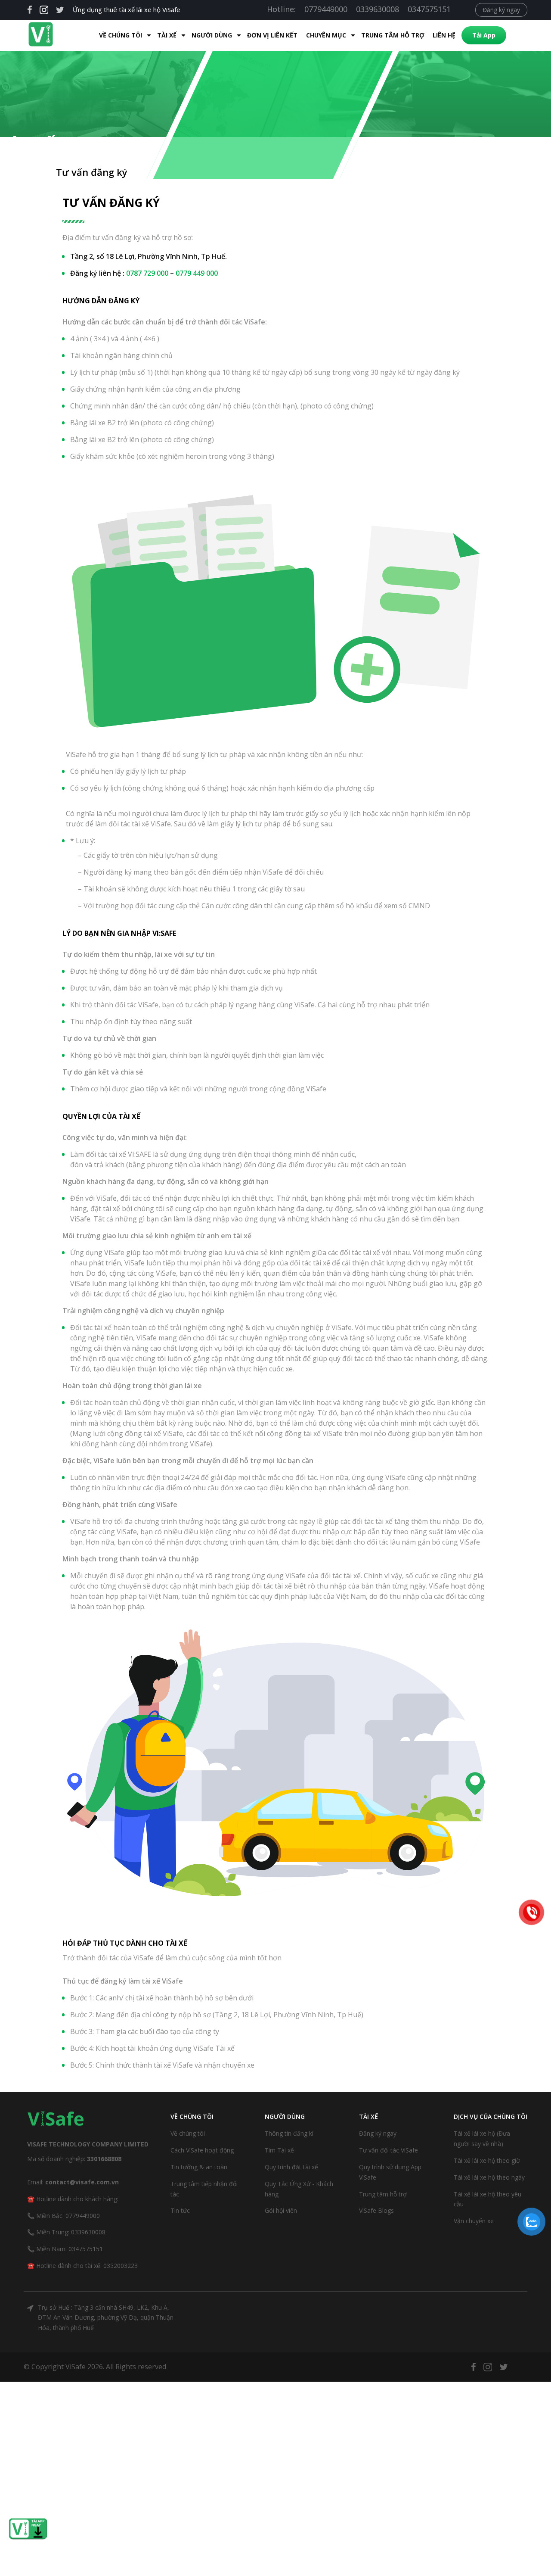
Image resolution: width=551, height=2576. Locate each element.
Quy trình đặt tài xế (291, 2167)
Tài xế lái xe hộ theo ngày (489, 2177)
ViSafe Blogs (376, 2210)
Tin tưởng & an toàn (199, 2167)
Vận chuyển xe (474, 2221)
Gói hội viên (281, 2210)
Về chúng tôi (188, 2133)
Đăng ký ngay (501, 10)
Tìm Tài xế (279, 2150)
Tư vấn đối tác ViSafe (388, 2150)
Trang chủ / (28, 172)
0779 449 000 (197, 273)
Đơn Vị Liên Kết (272, 35)
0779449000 (326, 9)
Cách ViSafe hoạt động (202, 2150)
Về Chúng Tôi (121, 35)
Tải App (484, 35)
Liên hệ (444, 35)
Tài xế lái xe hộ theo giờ (487, 2160)
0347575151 (429, 9)
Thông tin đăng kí (289, 2133)
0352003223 (121, 2266)
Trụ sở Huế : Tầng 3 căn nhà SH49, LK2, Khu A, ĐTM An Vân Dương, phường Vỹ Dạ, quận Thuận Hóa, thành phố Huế (106, 2318)
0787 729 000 (147, 273)
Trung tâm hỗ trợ (393, 35)
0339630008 (378, 9)
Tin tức (180, 2210)
